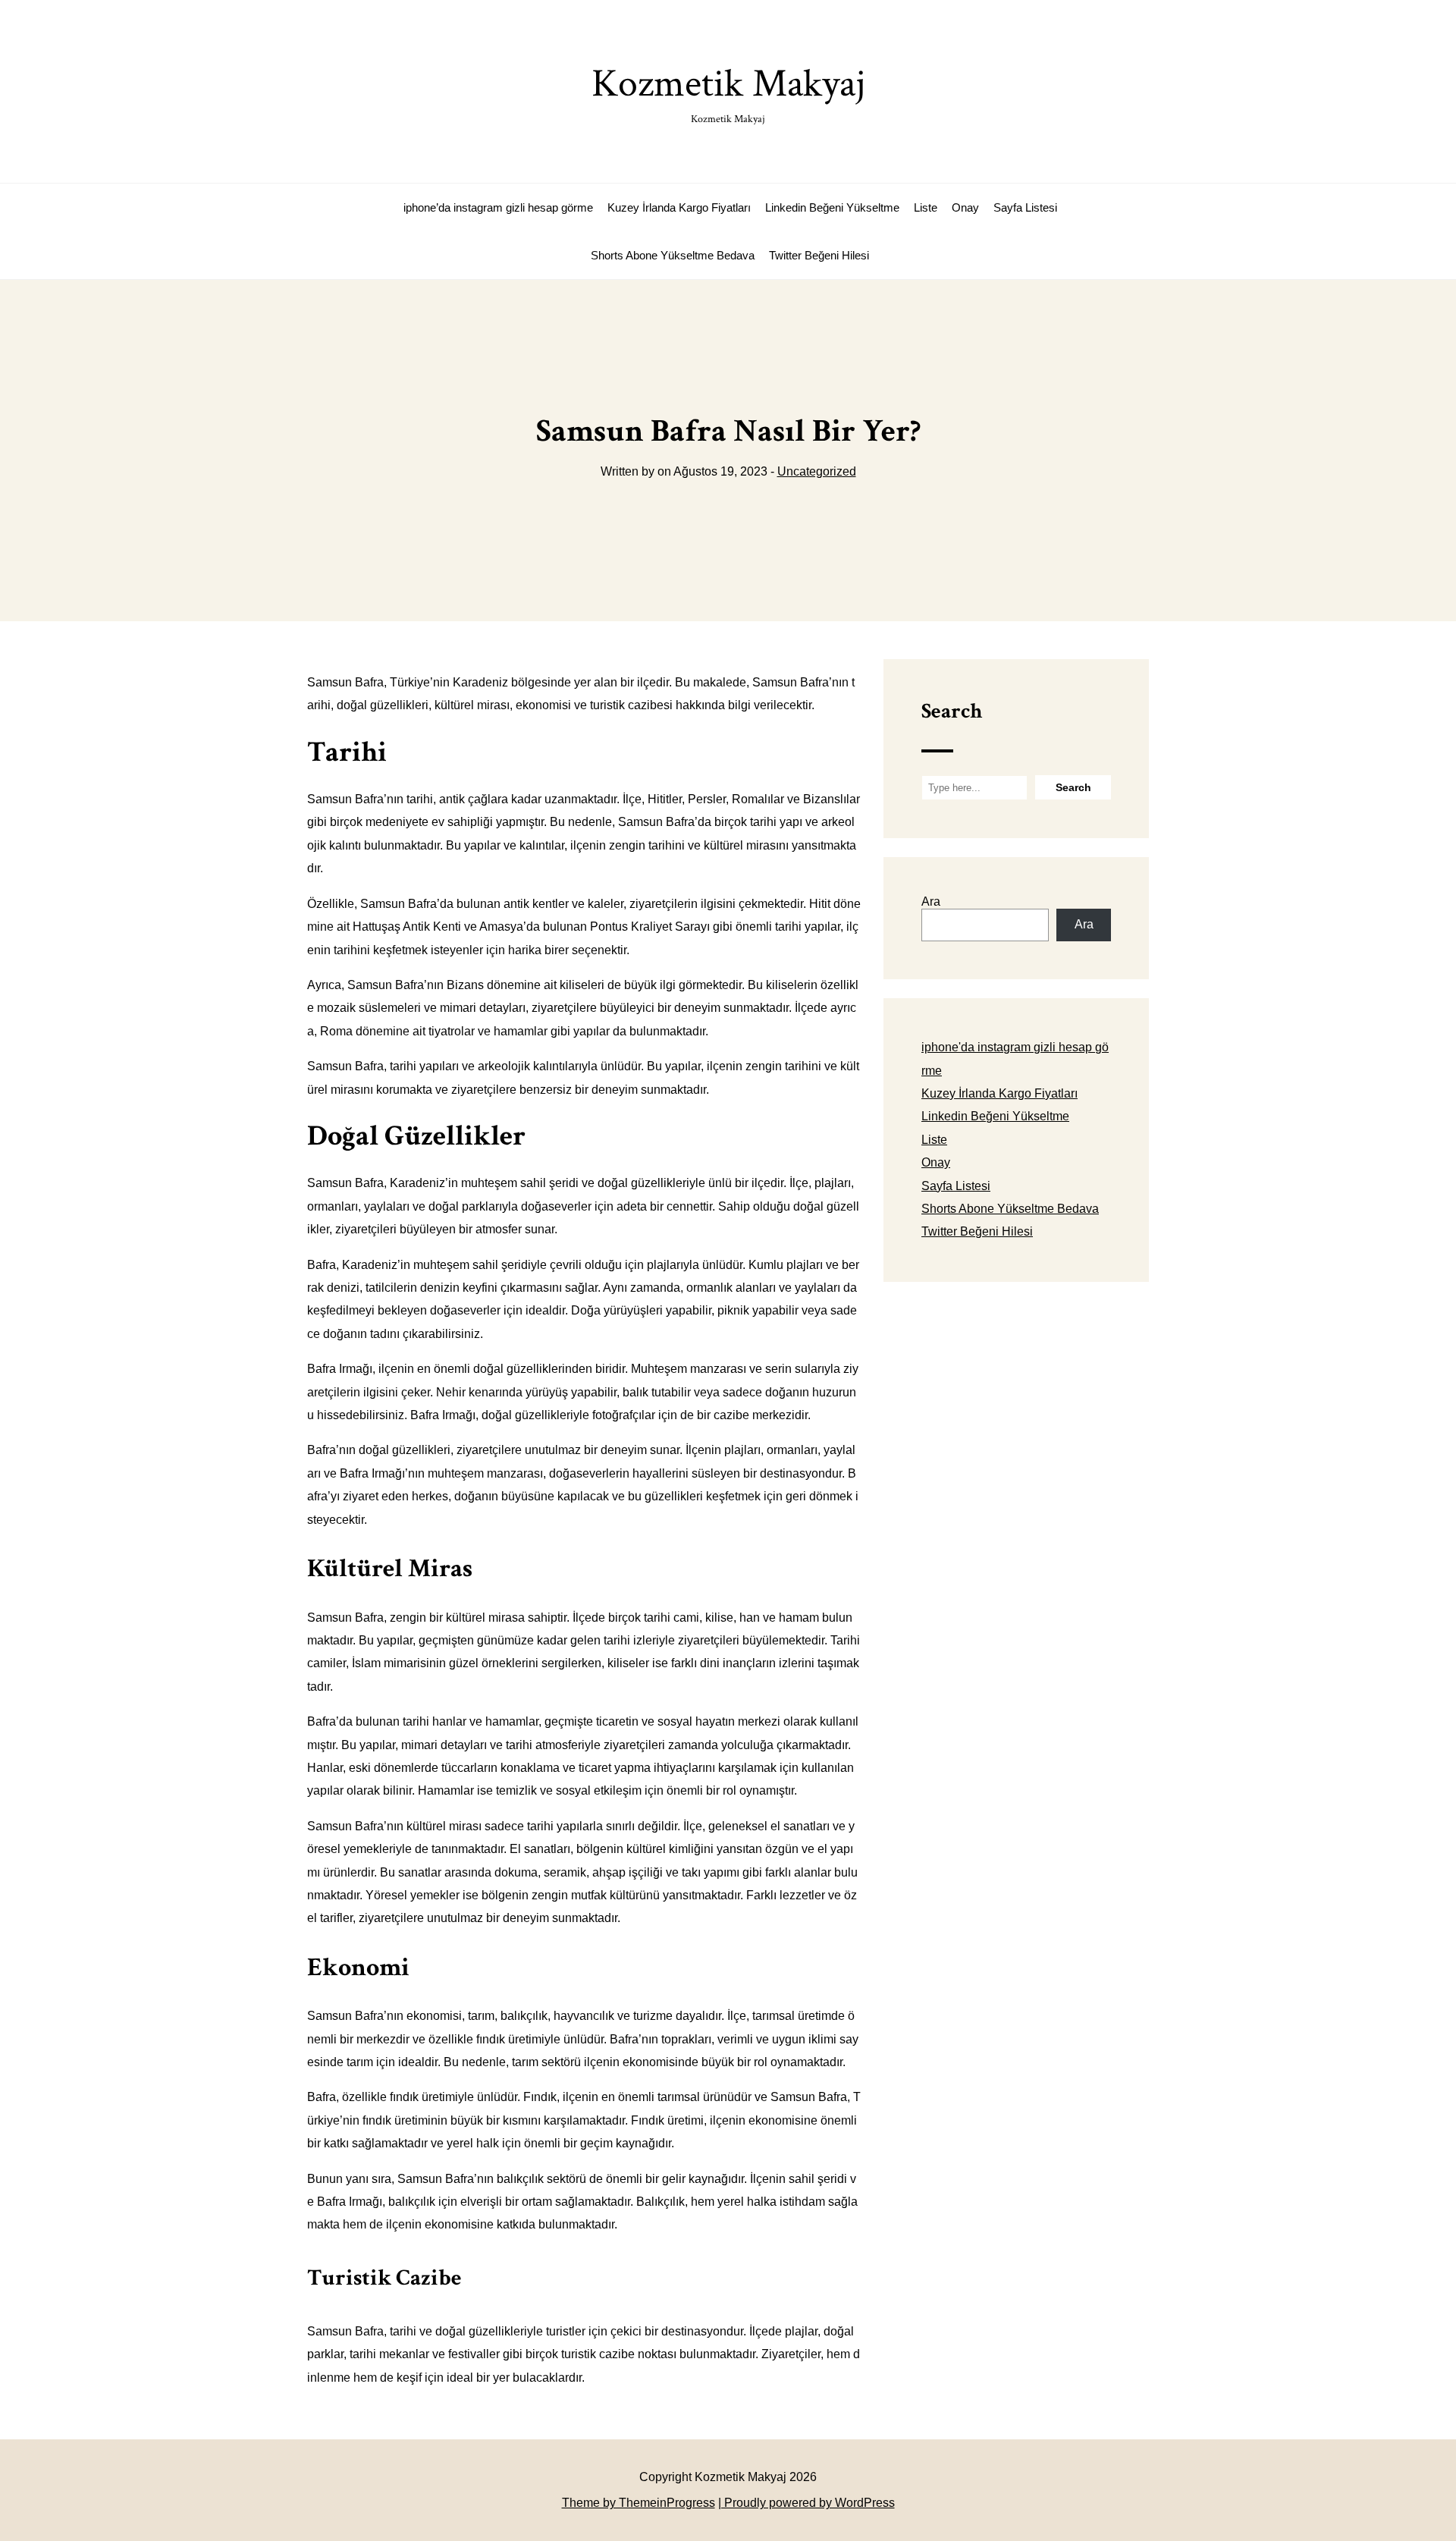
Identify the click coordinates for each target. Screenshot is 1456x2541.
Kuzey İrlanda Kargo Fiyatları (679, 207)
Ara (931, 901)
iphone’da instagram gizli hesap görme (498, 207)
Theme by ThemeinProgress (639, 2503)
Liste (926, 207)
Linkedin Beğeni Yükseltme (832, 207)
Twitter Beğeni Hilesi (819, 255)
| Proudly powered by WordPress (806, 2503)
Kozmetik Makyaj (728, 92)
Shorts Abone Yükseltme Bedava (673, 255)
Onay (965, 207)
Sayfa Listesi (1025, 207)
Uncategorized (817, 471)
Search (952, 711)
